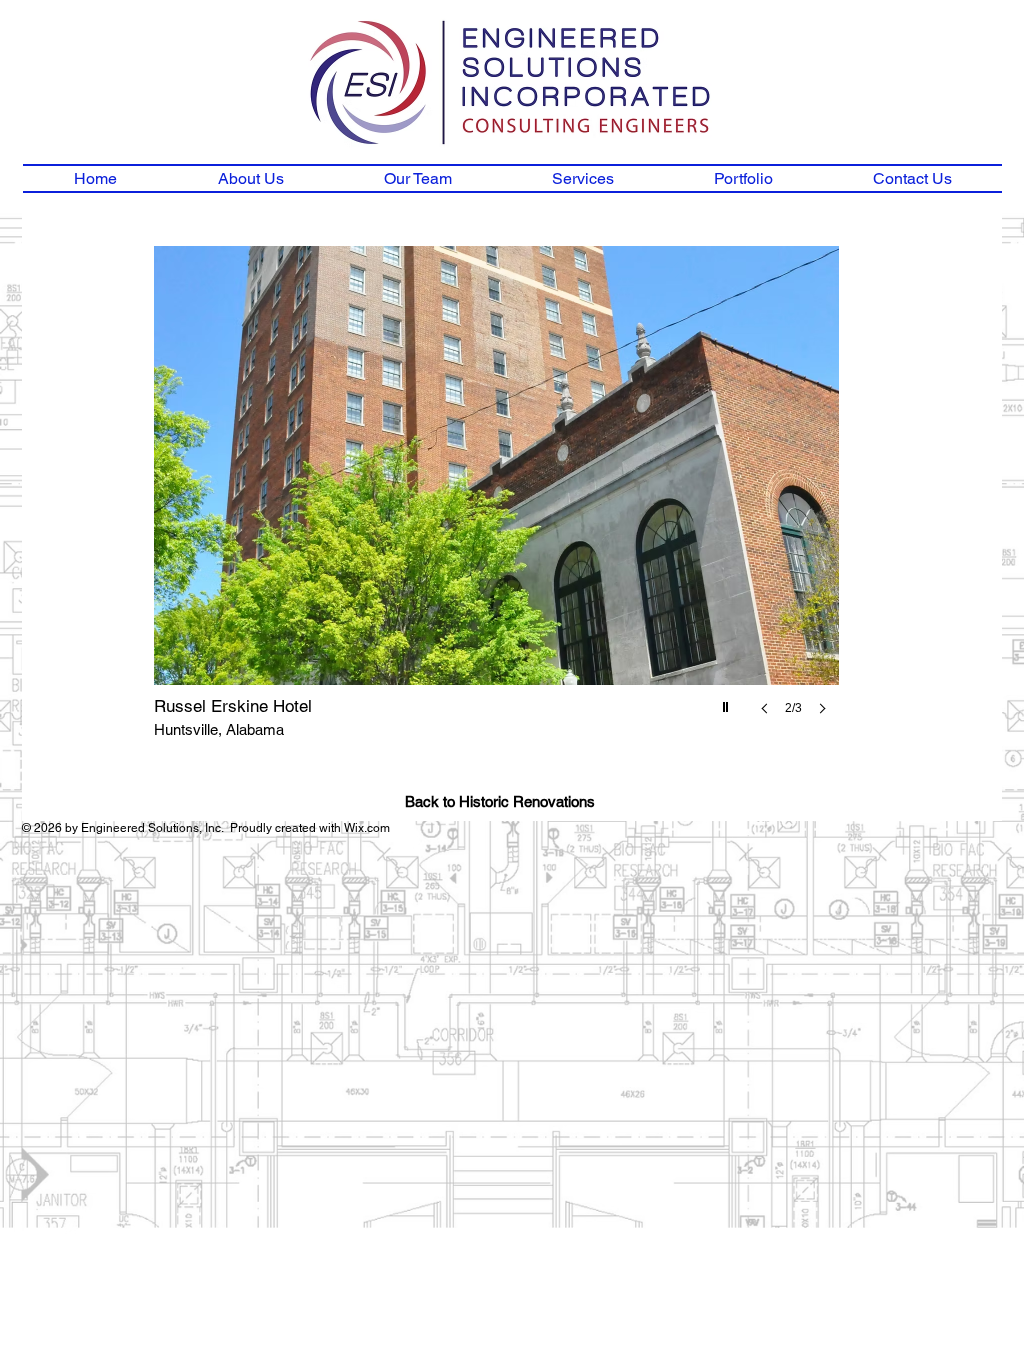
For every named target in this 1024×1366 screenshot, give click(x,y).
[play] (728, 702)
